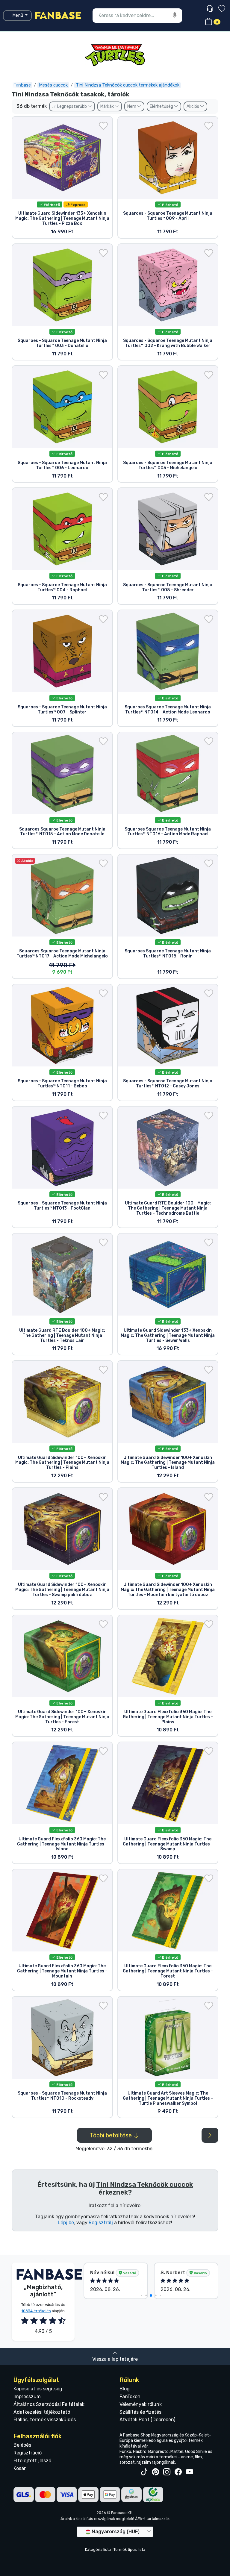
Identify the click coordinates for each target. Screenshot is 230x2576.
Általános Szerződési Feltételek (49, 2404)
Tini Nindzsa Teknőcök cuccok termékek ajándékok (128, 85)
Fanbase (22, 85)
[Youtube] (190, 2472)
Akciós (193, 106)
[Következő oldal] (210, 2135)
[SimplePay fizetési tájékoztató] (131, 2494)
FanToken (130, 2397)
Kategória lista (98, 2550)
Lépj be (66, 2223)
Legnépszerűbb (72, 106)
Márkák (108, 106)
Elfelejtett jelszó (32, 2461)
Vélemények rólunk (141, 2404)
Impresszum (27, 2397)
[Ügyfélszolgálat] (210, 9)
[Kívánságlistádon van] (103, 126)
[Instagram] (167, 2472)
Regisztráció (28, 2453)
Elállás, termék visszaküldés (45, 2420)
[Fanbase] (58, 15)
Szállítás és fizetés (140, 2412)
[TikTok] (144, 2472)
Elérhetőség (162, 106)
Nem (132, 106)
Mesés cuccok (53, 85)
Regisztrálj (101, 2223)
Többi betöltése (112, 2135)
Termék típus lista (129, 2550)
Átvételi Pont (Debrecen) (147, 2420)
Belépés (22, 2445)
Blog (125, 2389)
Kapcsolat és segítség (38, 2389)
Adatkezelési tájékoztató (42, 2412)
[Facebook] (178, 2472)
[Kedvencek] (222, 9)
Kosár (20, 2468)
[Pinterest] (155, 2472)
